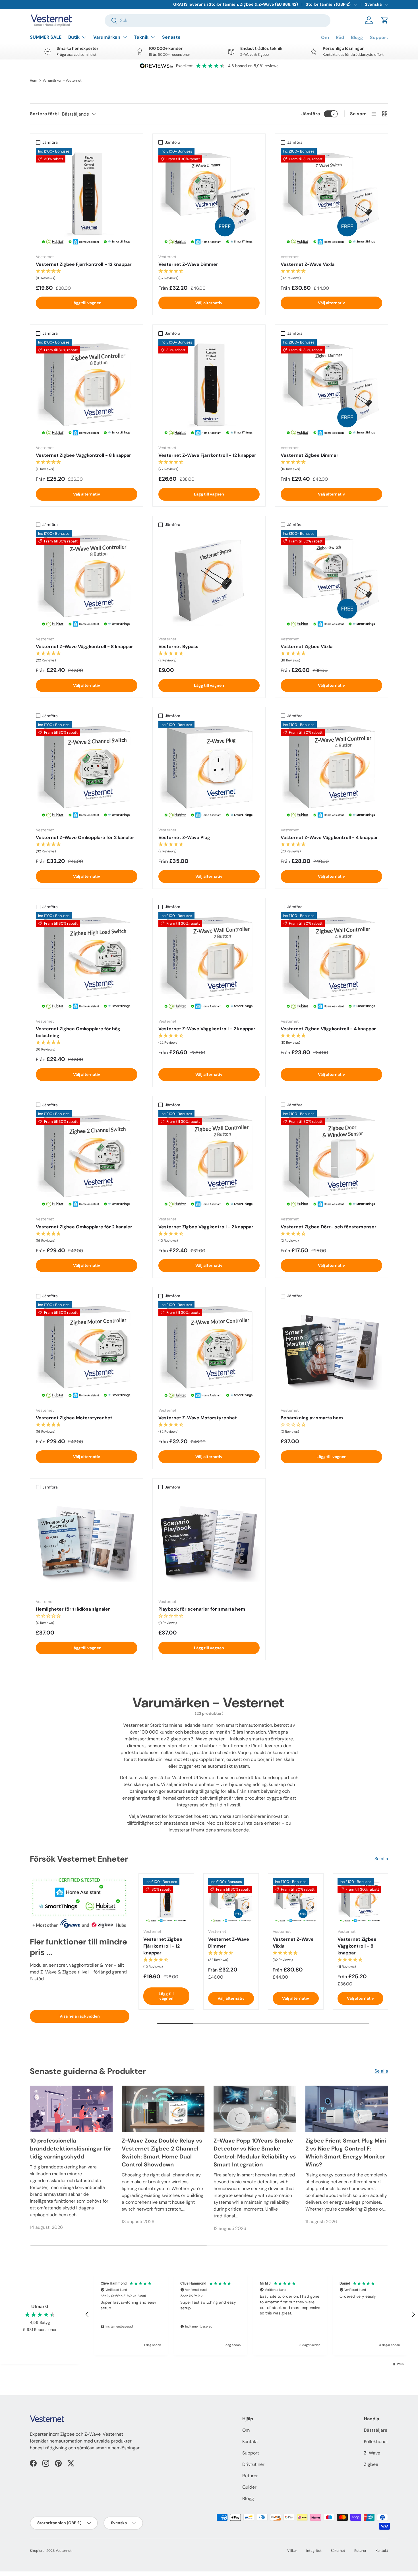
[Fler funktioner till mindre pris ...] (80, 1901)
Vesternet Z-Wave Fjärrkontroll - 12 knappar (207, 455)
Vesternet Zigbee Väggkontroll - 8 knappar (83, 455)
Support (379, 37)
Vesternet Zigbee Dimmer (310, 455)
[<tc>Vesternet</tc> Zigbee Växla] (331, 581)
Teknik (141, 37)
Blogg (357, 37)
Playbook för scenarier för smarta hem (202, 1609)
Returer (250, 2476)
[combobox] (218, 20)
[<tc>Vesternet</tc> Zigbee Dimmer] (331, 389)
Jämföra (311, 114)
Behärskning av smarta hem (312, 1418)
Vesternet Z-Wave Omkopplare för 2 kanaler (85, 837)
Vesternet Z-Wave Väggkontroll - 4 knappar (329, 837)
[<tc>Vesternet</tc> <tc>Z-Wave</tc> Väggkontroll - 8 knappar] (87, 581)
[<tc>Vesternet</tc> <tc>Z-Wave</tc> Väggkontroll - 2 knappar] (209, 963)
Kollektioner (376, 2442)
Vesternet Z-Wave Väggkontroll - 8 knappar (84, 646)
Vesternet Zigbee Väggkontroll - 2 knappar (206, 1227)
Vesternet (64, 2551)
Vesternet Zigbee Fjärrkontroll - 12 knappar (84, 264)
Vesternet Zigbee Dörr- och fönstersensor (329, 1227)
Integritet (314, 2551)
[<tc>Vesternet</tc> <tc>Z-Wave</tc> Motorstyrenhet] (209, 1352)
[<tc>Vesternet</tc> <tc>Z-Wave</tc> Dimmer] (209, 199)
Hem (34, 81)
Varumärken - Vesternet (62, 81)
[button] (385, 20)
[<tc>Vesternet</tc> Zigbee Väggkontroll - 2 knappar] (209, 1161)
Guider (249, 2487)
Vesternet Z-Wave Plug (184, 837)
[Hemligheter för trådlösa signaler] (87, 1543)
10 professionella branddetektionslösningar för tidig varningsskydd (71, 2149)
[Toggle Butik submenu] (84, 37)
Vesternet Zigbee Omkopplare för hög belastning (78, 1032)
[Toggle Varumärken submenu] (125, 37)
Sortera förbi (44, 114)
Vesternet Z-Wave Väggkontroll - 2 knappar (207, 1029)
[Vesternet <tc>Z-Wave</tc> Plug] (209, 772)
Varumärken (107, 37)
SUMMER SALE (46, 37)
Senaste (171, 37)
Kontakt (250, 2442)
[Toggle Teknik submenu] (153, 37)
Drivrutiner (253, 2464)
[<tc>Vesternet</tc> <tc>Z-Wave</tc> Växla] (331, 199)
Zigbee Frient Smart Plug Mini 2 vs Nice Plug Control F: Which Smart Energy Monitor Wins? (346, 2153)
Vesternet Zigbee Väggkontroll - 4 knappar (328, 1029)
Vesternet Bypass (178, 646)
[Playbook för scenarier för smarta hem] (209, 1543)
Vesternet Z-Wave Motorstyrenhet (198, 1418)
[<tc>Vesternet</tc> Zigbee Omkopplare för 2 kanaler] (87, 1161)
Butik (74, 37)
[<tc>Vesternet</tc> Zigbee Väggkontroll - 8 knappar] (87, 389)
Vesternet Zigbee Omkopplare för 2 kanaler (84, 1227)
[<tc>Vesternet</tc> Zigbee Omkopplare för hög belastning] (87, 963)
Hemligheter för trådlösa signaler (73, 1609)
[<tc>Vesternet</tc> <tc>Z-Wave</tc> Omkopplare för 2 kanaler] (87, 772)
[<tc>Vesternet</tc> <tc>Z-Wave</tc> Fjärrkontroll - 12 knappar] (209, 389)
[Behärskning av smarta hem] (331, 1352)
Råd (340, 37)
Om (325, 37)
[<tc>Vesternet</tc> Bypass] (209, 581)
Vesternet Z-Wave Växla (308, 264)
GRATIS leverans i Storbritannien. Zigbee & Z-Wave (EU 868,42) (236, 4)
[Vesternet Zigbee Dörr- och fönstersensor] (331, 1161)
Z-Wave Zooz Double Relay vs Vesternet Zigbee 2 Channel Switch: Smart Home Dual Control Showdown (162, 2153)
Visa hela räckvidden (80, 2016)
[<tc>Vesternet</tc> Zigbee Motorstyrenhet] (87, 1352)
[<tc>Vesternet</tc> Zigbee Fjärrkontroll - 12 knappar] (87, 199)
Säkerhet (338, 2551)
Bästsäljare (376, 2430)
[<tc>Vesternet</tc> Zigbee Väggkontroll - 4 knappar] (331, 963)
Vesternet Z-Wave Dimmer (188, 264)
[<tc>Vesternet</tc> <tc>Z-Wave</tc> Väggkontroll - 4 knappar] (331, 772)
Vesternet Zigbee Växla (307, 646)
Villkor (292, 2551)
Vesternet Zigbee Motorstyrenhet (74, 1418)
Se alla (381, 1859)
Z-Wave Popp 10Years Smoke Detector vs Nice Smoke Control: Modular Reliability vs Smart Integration (255, 2153)
